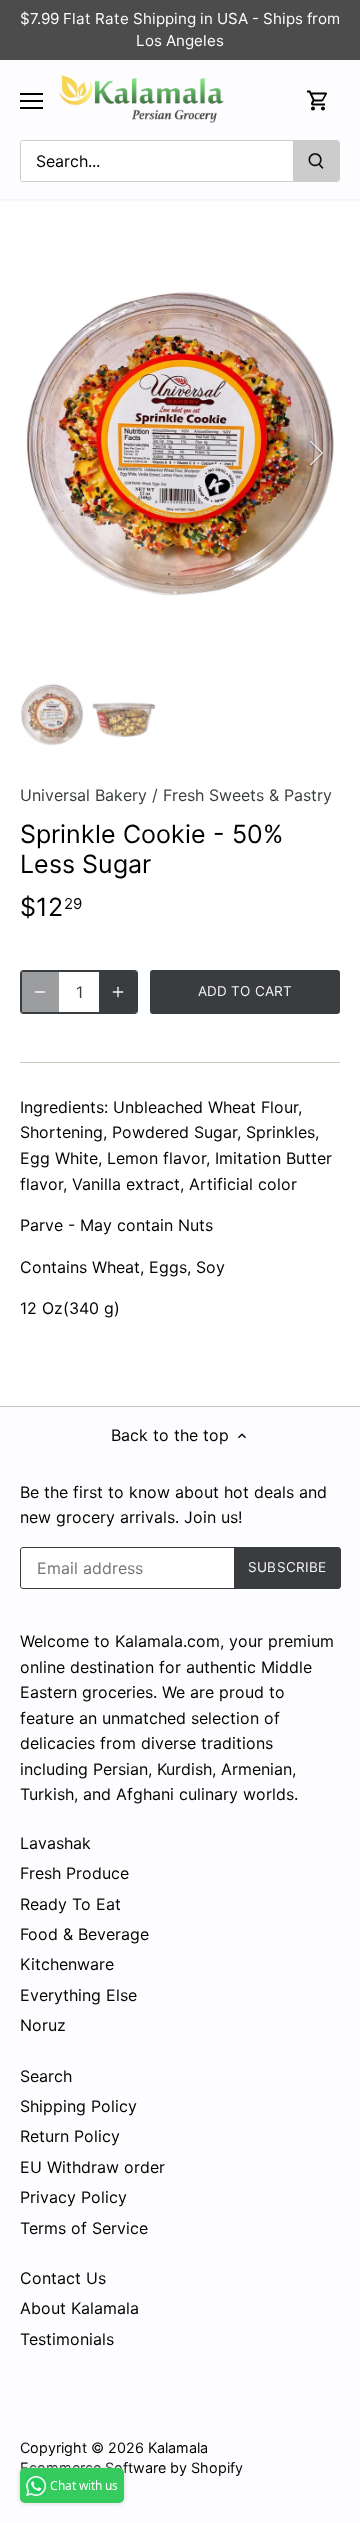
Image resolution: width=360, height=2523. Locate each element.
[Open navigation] (31, 101)
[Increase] (118, 992)
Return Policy (70, 2136)
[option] (180, 452)
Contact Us (63, 2278)
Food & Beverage (84, 1934)
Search (46, 2076)
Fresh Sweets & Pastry (247, 795)
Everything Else (78, 1995)
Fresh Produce (74, 1873)
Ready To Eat (70, 1904)
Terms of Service (84, 2228)
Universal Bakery (83, 795)
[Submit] (316, 161)
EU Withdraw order (92, 2167)
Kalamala (178, 2447)
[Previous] (45, 453)
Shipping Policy (78, 2106)
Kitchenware (67, 1964)
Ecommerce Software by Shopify (131, 2467)
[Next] (315, 453)
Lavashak (55, 1843)
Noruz (43, 2025)
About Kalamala (79, 2308)
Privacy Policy (73, 2197)
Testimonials (67, 2339)
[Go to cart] (318, 100)
